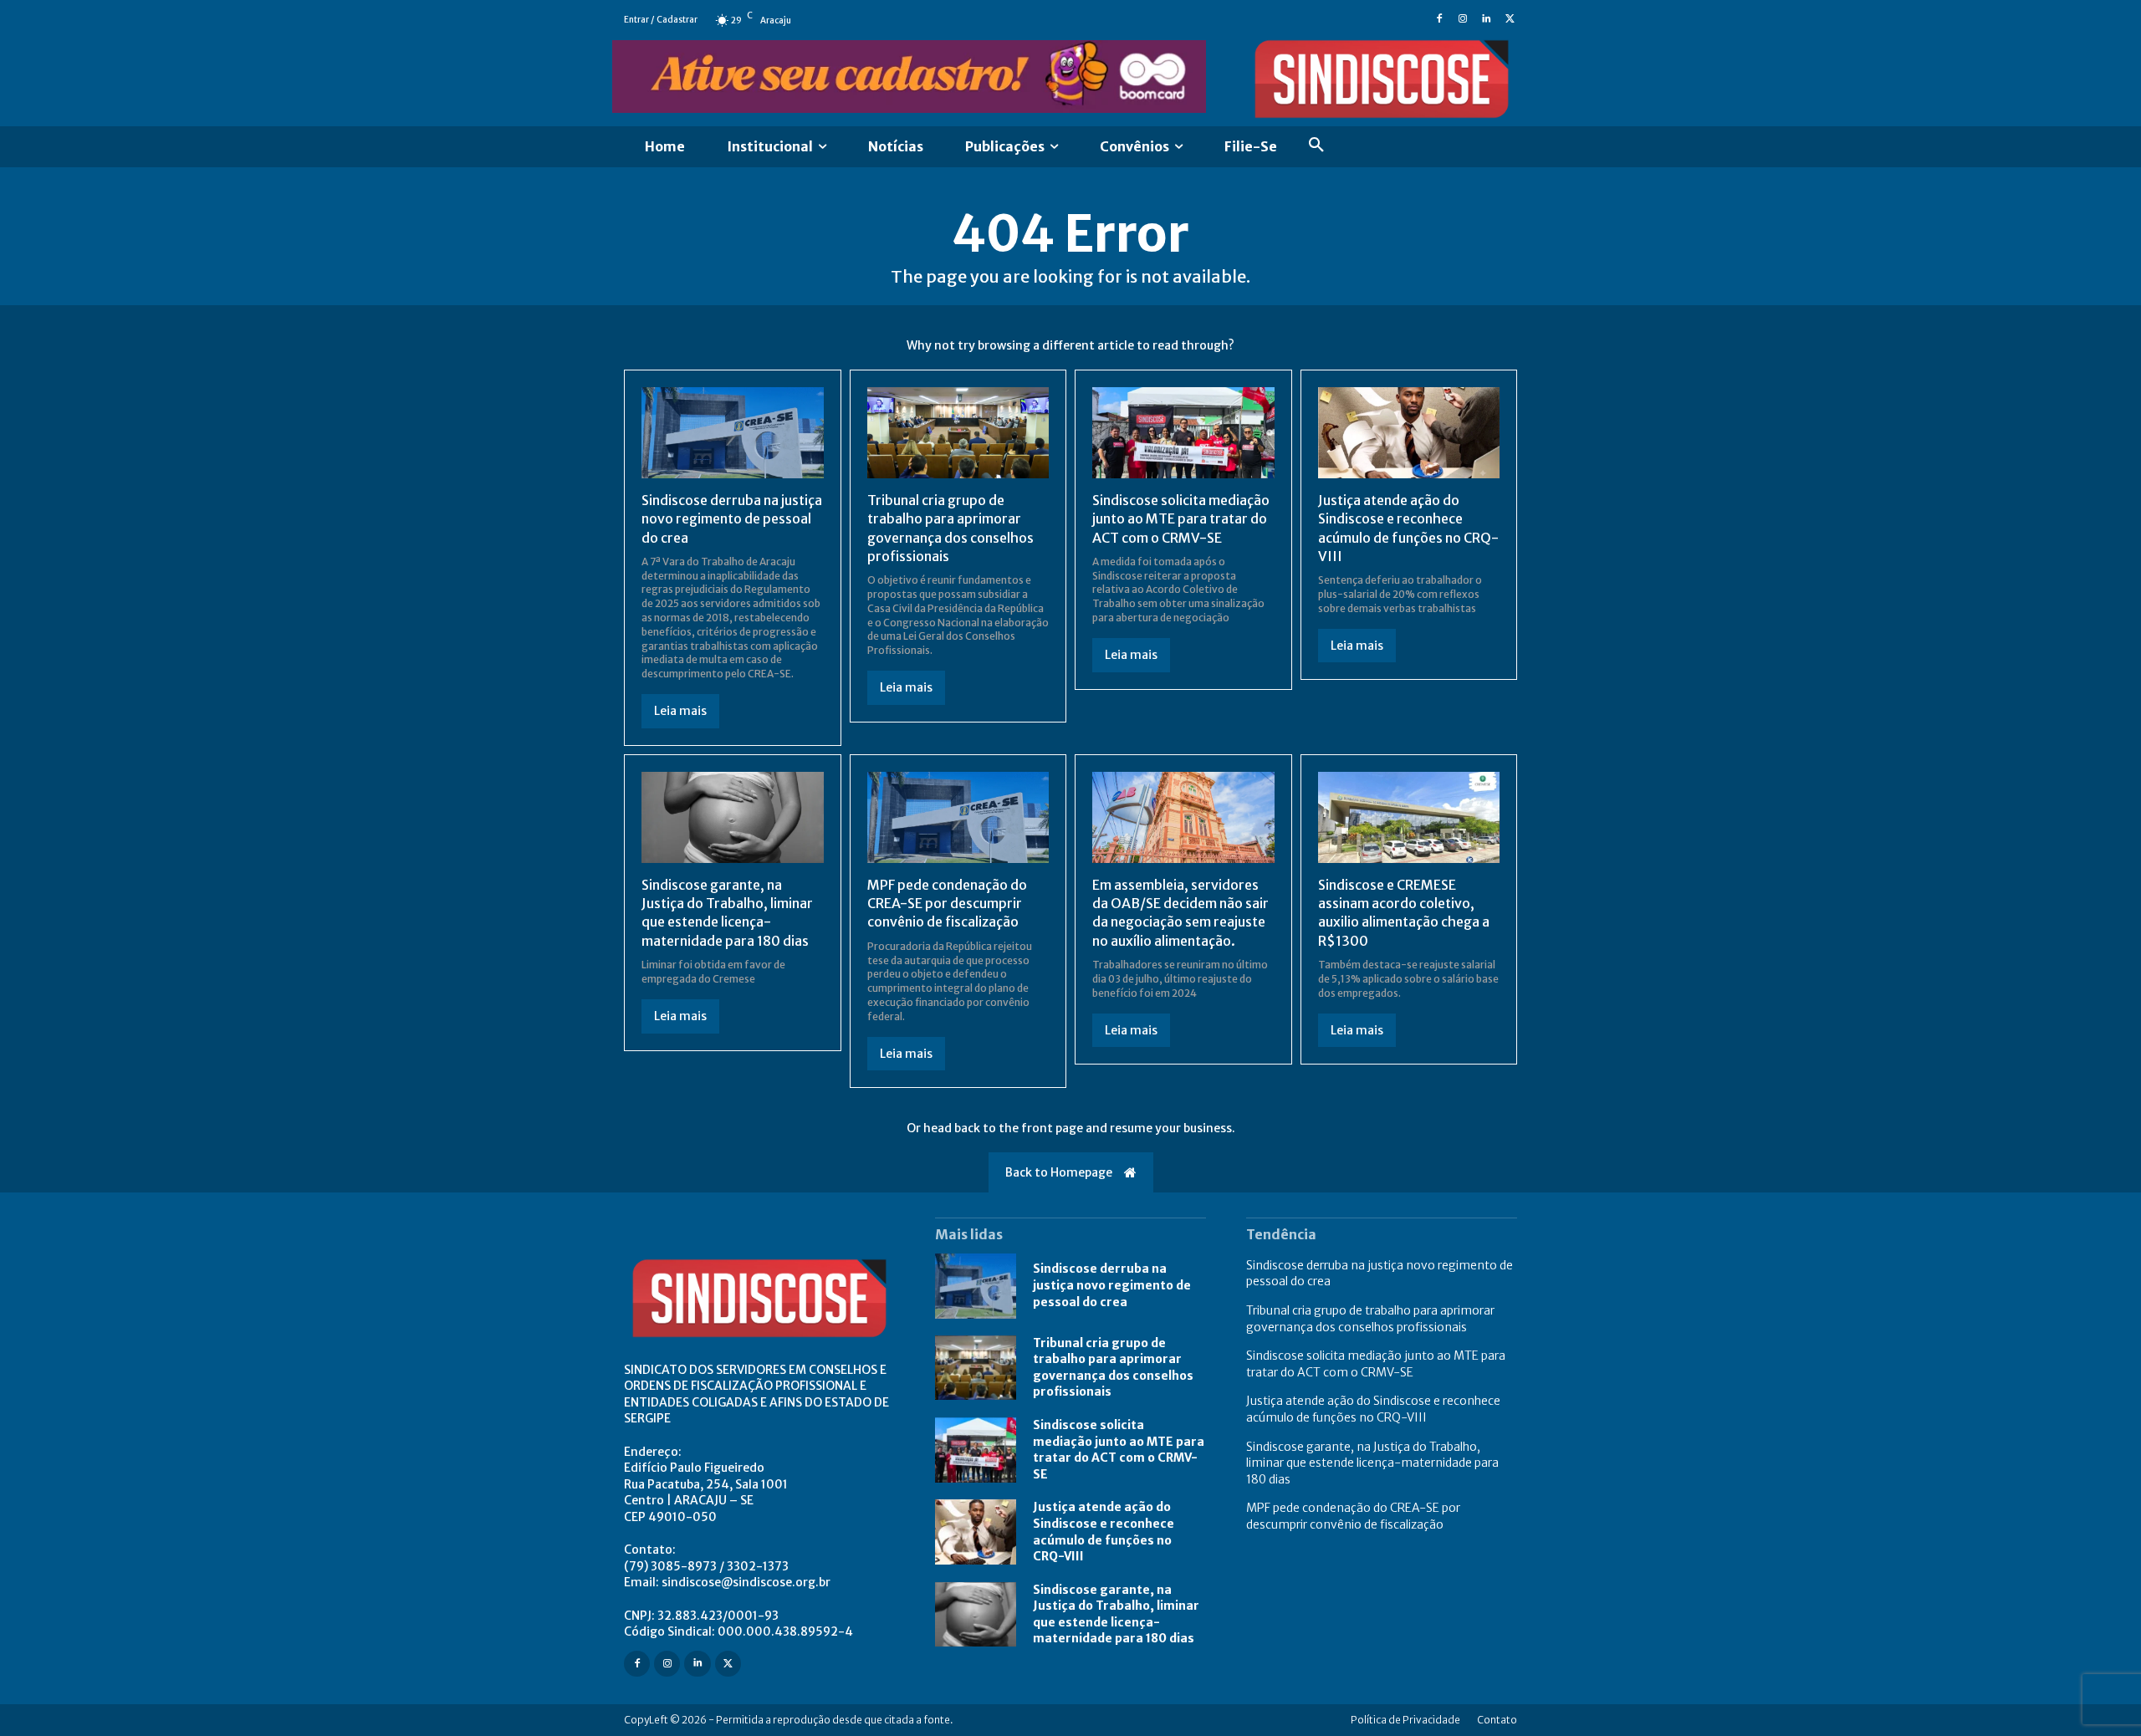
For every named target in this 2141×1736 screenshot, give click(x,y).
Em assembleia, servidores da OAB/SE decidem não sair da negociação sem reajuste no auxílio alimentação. (1180, 913)
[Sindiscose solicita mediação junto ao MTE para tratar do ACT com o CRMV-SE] (1183, 433)
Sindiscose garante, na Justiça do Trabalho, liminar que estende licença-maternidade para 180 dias (727, 913)
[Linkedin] (1486, 20)
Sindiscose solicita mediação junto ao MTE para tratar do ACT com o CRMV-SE (1181, 519)
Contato (1497, 1720)
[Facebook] (1439, 20)
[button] (1316, 147)
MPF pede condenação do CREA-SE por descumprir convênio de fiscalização (947, 904)
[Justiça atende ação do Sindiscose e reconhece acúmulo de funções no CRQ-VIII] (1409, 433)
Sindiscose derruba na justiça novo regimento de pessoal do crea (732, 519)
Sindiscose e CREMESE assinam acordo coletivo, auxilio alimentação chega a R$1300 (1404, 913)
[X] (1510, 20)
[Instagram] (1463, 20)
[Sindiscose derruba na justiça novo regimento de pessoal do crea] (733, 433)
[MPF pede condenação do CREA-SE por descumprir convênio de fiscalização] (958, 817)
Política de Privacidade (1405, 1720)
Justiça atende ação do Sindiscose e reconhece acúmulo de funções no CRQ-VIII (1373, 1409)
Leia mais (680, 711)
